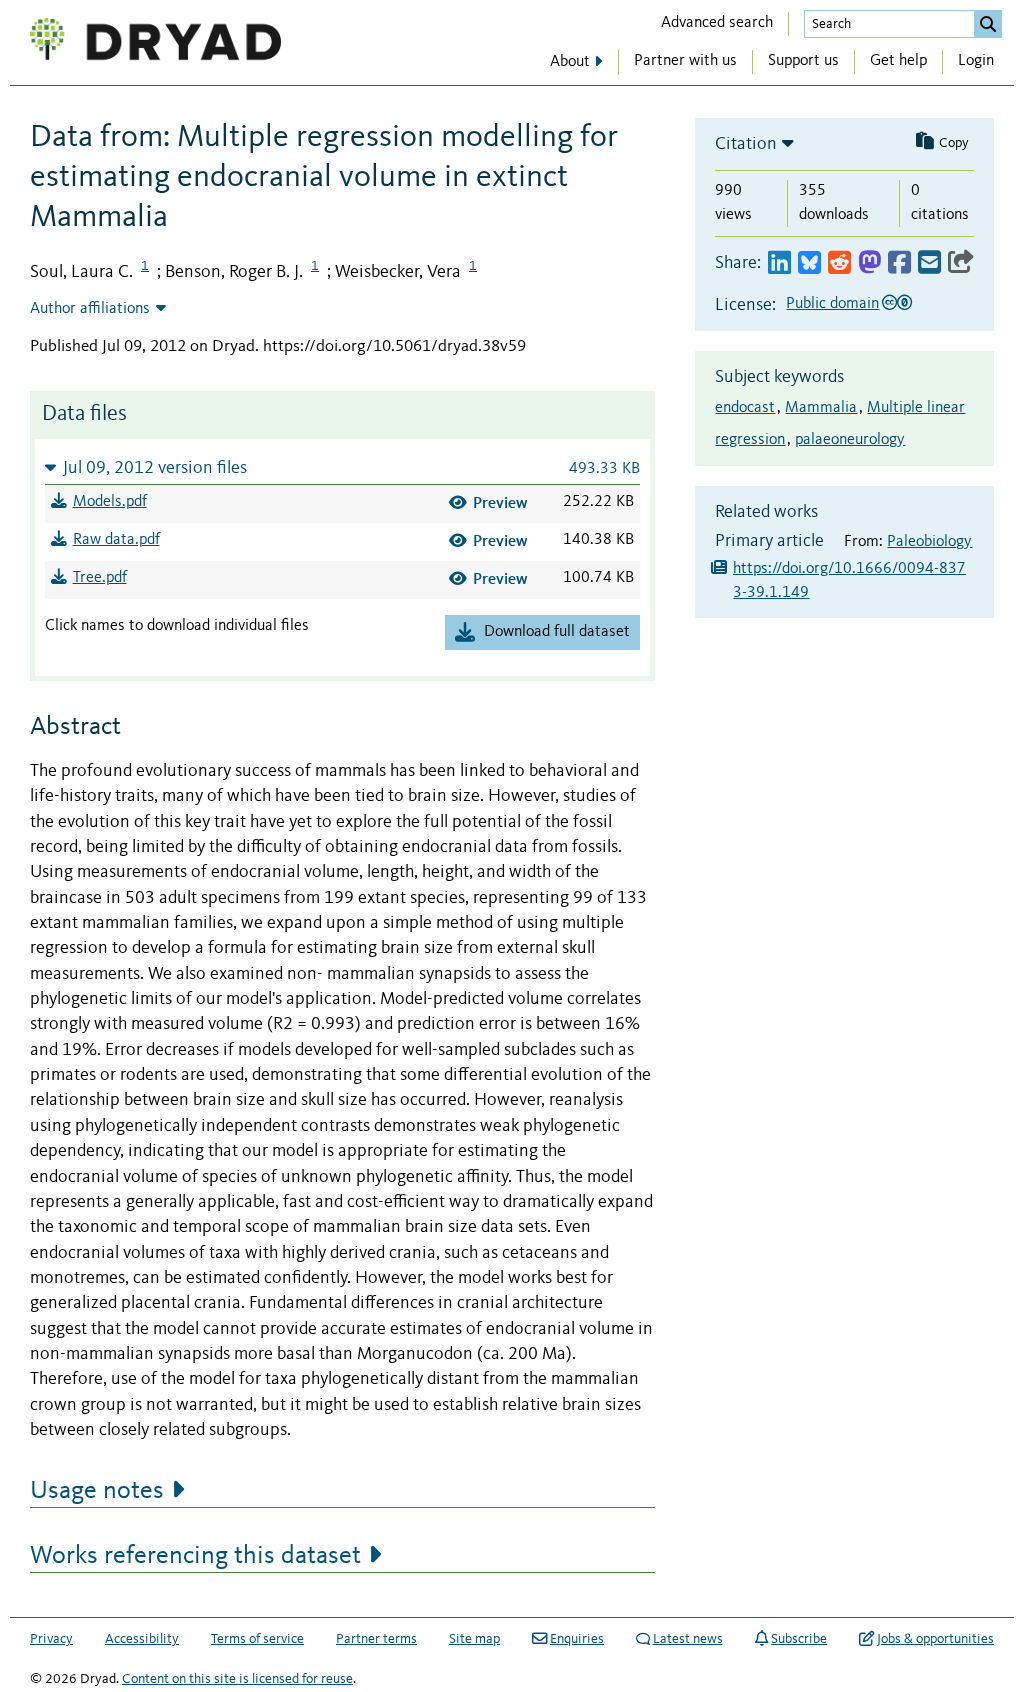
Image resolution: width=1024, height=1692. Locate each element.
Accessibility (142, 1639)
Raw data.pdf (116, 540)
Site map (474, 1639)
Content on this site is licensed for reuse (237, 1679)
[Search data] (988, 24)
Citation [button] (746, 144)
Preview (500, 502)
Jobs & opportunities (935, 1639)
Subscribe (799, 1639)
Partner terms (376, 1639)
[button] (342, 467)
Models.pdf (110, 502)
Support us (803, 61)
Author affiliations (90, 309)
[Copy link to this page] (961, 263)
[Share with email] (929, 263)
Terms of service (257, 1639)
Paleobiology (929, 542)
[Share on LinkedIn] (779, 263)
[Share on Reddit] (839, 263)
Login (976, 61)
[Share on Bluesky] (809, 263)
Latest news (688, 1639)
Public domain (832, 304)
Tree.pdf (100, 578)
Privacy (51, 1639)
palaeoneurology (850, 440)
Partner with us (685, 61)
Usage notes (97, 1491)
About (570, 62)
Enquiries (577, 1639)
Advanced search (717, 23)
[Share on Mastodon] (869, 263)
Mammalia (821, 408)
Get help (898, 61)
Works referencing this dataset (195, 1556)
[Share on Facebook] (899, 263)
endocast (745, 408)
